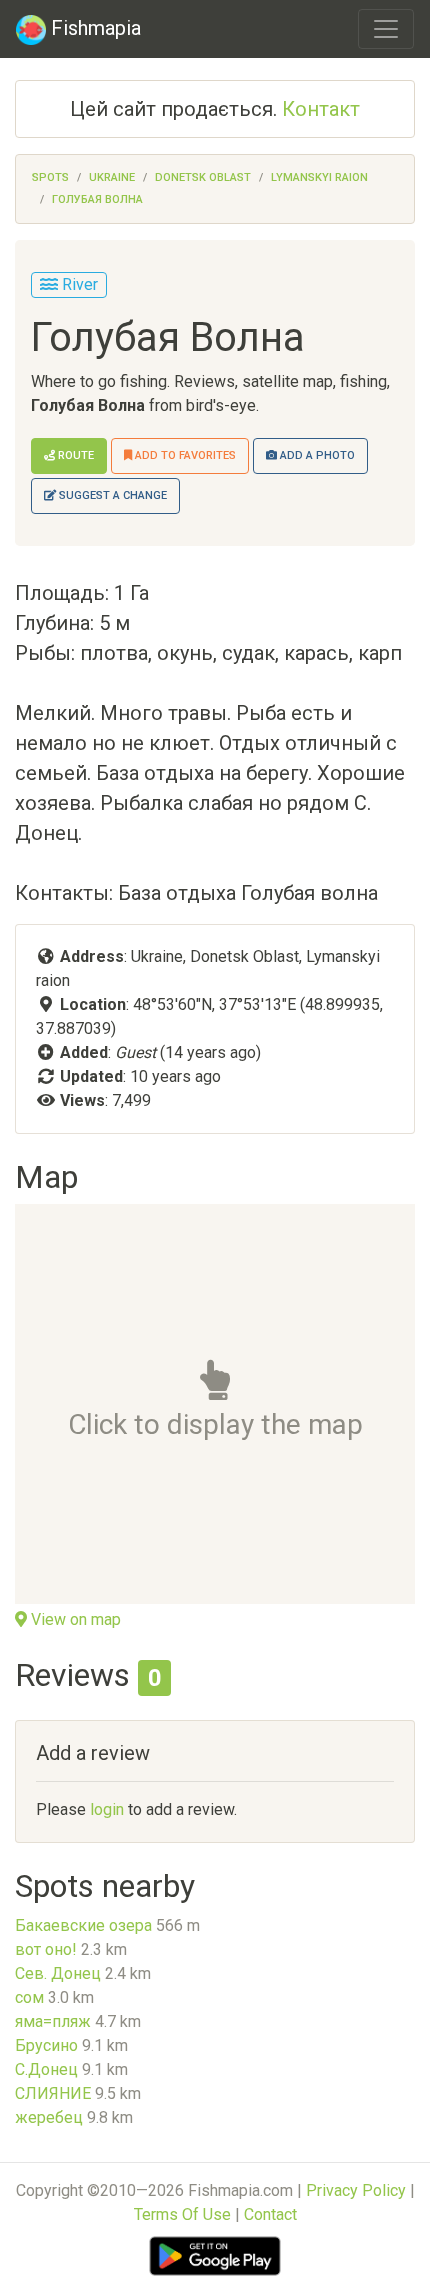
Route (74, 455)
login (107, 1809)
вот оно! (46, 1949)
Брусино (46, 2045)
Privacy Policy (356, 2190)
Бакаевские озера (83, 1925)
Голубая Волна (97, 199)
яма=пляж (53, 2021)
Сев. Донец (58, 1973)
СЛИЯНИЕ (53, 2093)
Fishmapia (93, 28)
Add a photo (316, 455)
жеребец (49, 2117)
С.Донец (46, 2069)
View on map (74, 1619)
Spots (50, 177)
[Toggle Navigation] (386, 29)
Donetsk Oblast (203, 177)
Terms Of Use (182, 2214)
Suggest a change (111, 495)
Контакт (321, 109)
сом (29, 1997)
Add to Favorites (184, 455)
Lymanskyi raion (319, 177)
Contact (270, 2214)
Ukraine (112, 177)
